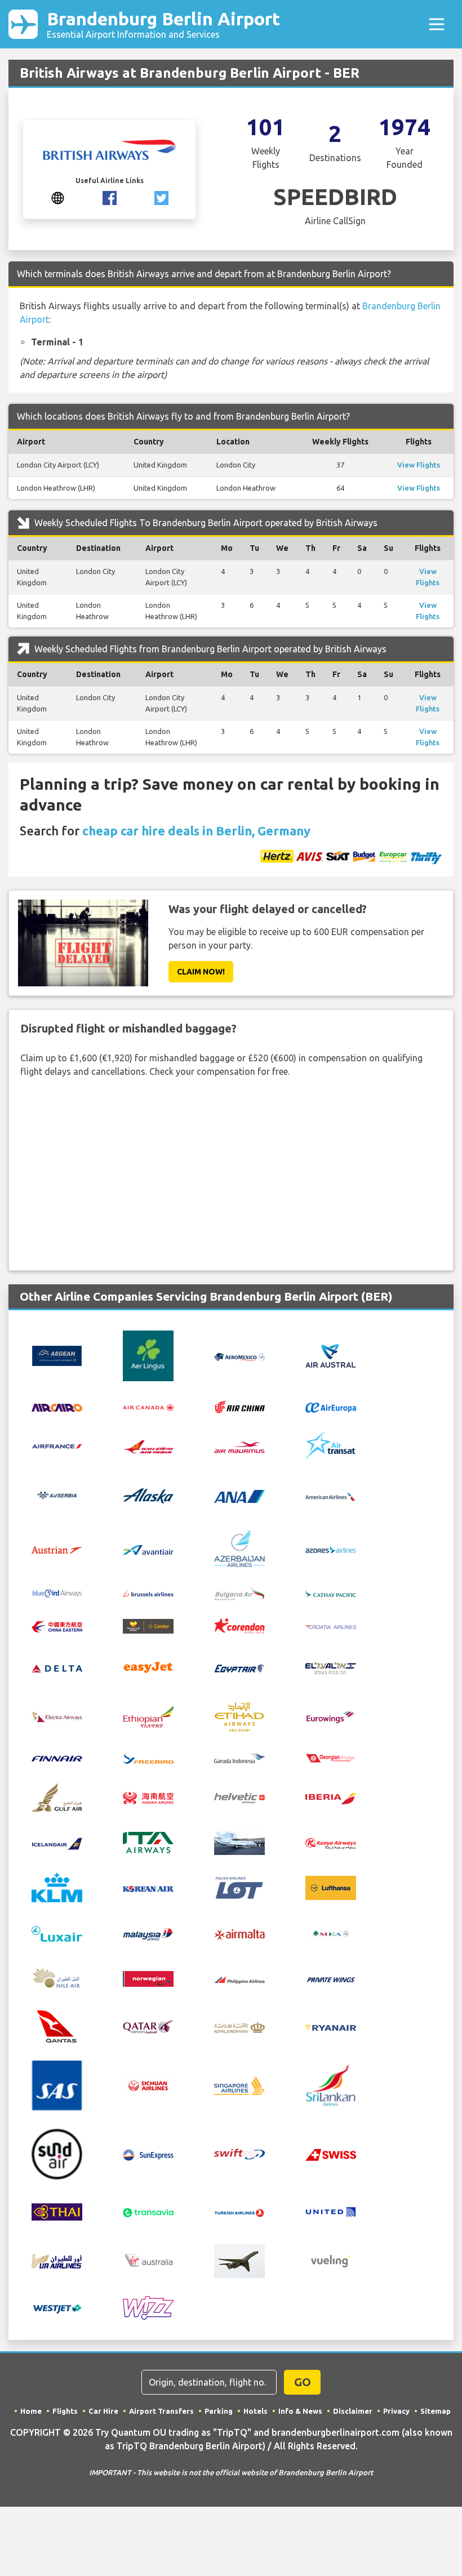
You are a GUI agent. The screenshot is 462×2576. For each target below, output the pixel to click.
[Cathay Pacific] (331, 1592)
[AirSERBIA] (57, 1495)
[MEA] (331, 1933)
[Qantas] (57, 2026)
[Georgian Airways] (331, 1758)
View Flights (419, 465)
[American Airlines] (331, 1496)
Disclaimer (353, 2411)
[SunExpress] (148, 2154)
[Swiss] (331, 2154)
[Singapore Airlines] (239, 2085)
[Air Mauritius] (239, 1446)
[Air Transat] (331, 1445)
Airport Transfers (161, 2411)
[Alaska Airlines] (148, 1495)
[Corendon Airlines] (239, 1625)
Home (31, 2411)
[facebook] (110, 197)
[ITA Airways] (148, 1841)
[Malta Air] (239, 1934)
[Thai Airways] (57, 2210)
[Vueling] (331, 2260)
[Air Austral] (331, 1355)
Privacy (396, 2411)
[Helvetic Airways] (239, 1798)
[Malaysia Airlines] (148, 1933)
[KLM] (57, 1887)
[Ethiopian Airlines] (148, 1716)
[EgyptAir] (239, 1667)
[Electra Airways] (57, 1716)
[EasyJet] (148, 1666)
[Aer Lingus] (148, 1355)
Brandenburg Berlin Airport (163, 24)
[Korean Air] (148, 1888)
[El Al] (331, 1667)
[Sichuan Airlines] (148, 2085)
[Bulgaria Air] (239, 1592)
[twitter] (161, 197)
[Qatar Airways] (148, 2026)
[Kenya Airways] (331, 1843)
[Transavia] (148, 2212)
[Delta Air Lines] (57, 1667)
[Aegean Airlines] (57, 1355)
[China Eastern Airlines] (57, 1626)
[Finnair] (57, 1758)
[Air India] (148, 1446)
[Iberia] (331, 1798)
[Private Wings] (331, 1979)
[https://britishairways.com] (58, 197)
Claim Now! (201, 972)
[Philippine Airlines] (239, 1979)
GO (303, 2382)
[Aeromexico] (239, 1356)
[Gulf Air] (57, 1796)
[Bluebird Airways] (57, 1592)
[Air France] (57, 1445)
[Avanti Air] (148, 1549)
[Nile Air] (57, 1978)
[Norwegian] (148, 1978)
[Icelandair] (57, 1843)
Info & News (300, 2411)
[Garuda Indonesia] (239, 1758)
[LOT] (239, 1887)
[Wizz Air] (148, 2307)
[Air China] (239, 1406)
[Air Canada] (148, 1407)
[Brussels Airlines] (148, 1592)
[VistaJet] (239, 2260)
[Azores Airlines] (331, 1549)
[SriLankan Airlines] (331, 2085)
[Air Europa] (331, 1407)
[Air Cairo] (57, 1407)
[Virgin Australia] (148, 2260)
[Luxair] (57, 1933)
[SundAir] (57, 2153)
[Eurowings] (331, 1716)
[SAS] (57, 2085)
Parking (219, 2411)
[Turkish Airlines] (239, 2212)
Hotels (256, 2411)
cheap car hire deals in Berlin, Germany (196, 831)
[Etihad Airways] (239, 1716)
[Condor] (148, 1625)
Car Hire (103, 2411)
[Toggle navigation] (437, 24)
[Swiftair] (239, 2153)
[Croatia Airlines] (331, 1626)
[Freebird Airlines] (148, 1758)
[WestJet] (57, 2308)
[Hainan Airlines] (148, 1797)
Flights (65, 2411)
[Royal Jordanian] (239, 2027)
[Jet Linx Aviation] (239, 1841)
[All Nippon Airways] (239, 1496)
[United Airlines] (331, 2210)
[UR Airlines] (57, 2260)
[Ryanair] (331, 2027)
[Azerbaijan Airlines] (239, 1548)
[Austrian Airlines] (57, 1549)
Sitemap (436, 2411)
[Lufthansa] (331, 1887)
